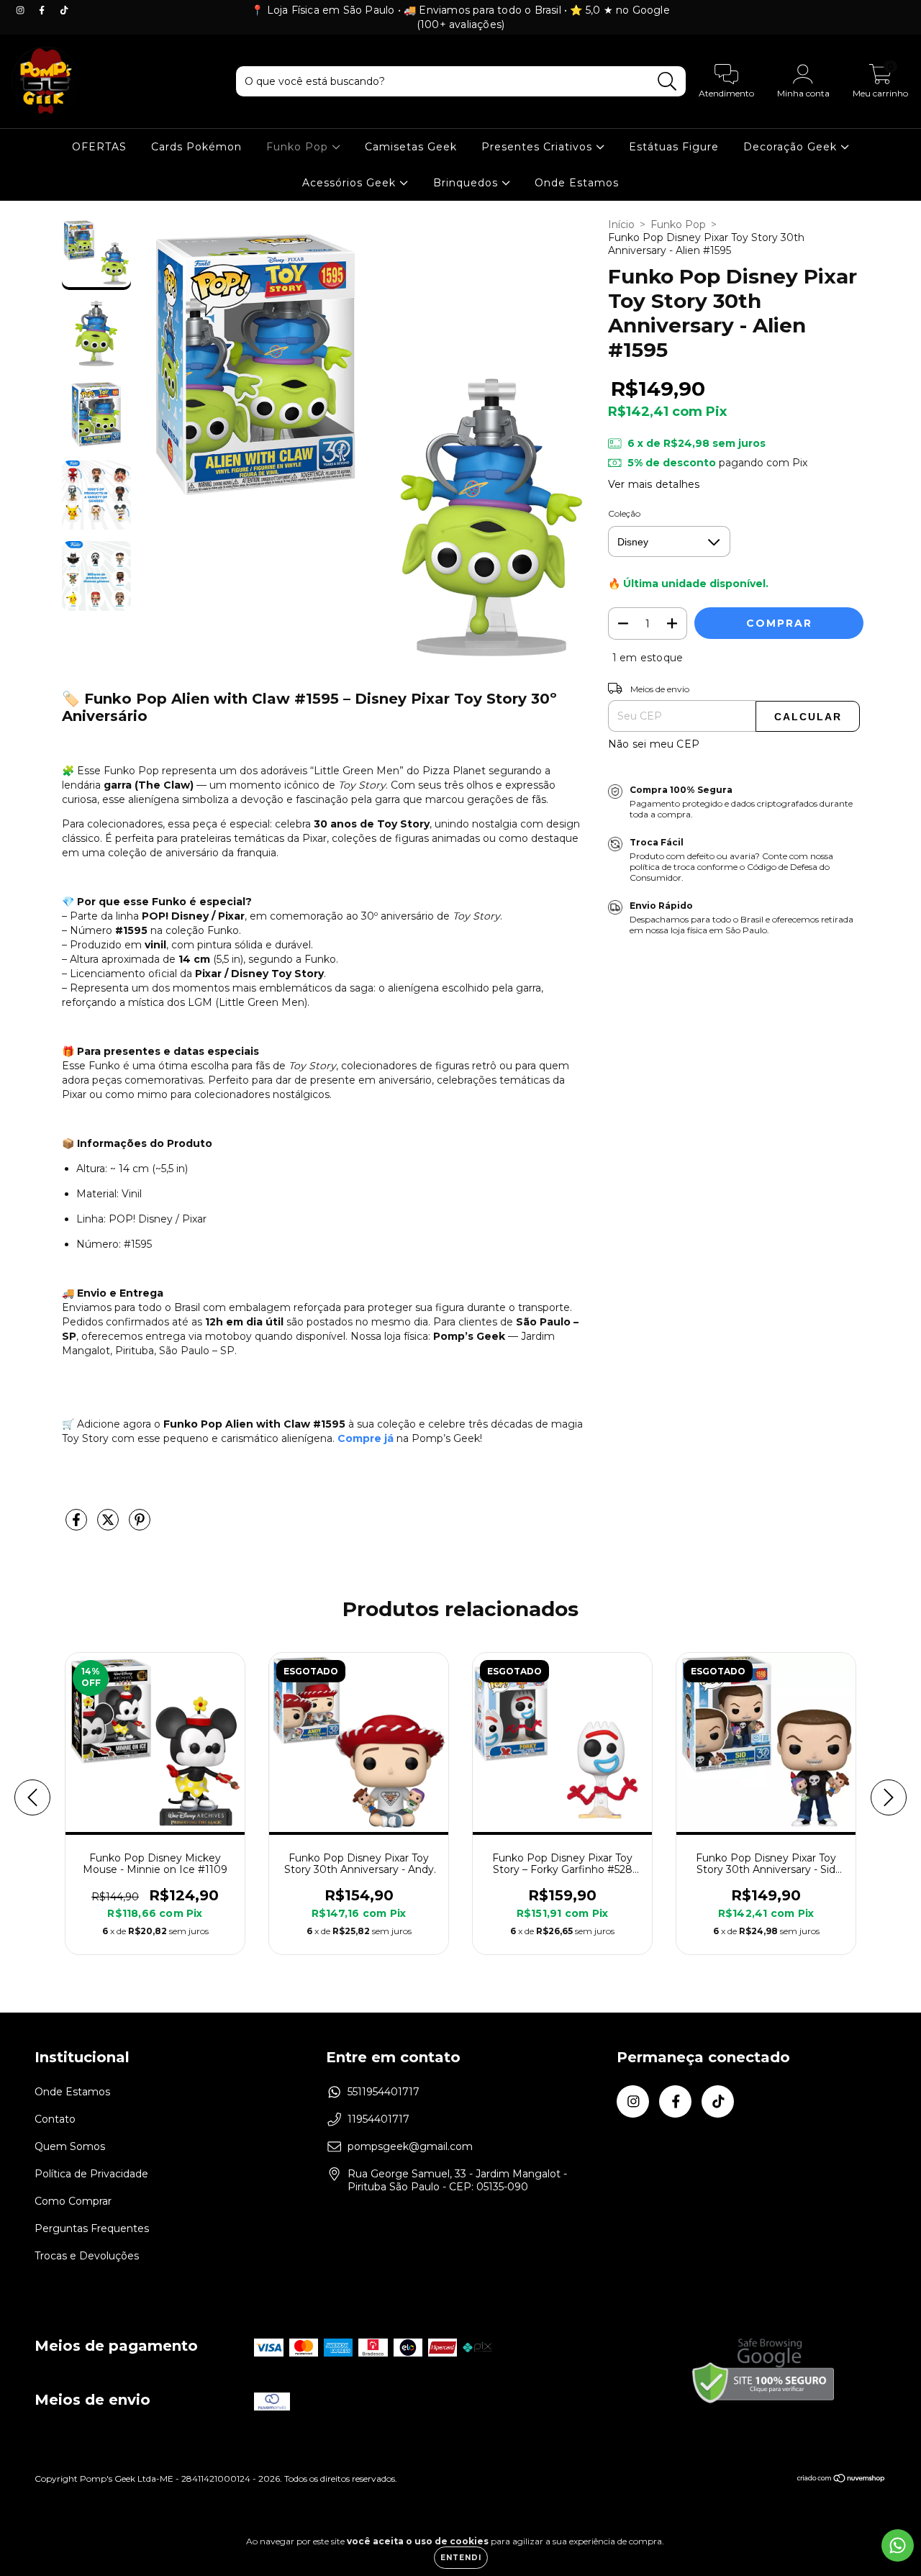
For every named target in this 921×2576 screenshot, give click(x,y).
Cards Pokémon (196, 147)
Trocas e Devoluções (87, 2256)
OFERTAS (99, 147)
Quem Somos (70, 2146)
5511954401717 (384, 2092)
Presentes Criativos (539, 147)
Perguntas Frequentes (92, 2228)
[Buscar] (667, 82)
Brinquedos (467, 183)
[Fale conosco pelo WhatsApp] (898, 2545)
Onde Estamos (577, 183)
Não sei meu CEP (654, 744)
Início (621, 225)
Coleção (624, 513)
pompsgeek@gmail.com (410, 2146)
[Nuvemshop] (841, 2480)
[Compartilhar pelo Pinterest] (140, 1525)
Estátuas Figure (674, 147)
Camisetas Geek (411, 147)
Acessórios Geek (351, 183)
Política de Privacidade (91, 2174)
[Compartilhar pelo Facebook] (78, 1525)
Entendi (461, 2558)
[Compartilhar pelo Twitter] (109, 1525)
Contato (55, 2119)
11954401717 (378, 2119)
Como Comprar (73, 2201)
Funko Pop (299, 147)
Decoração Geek (792, 147)
